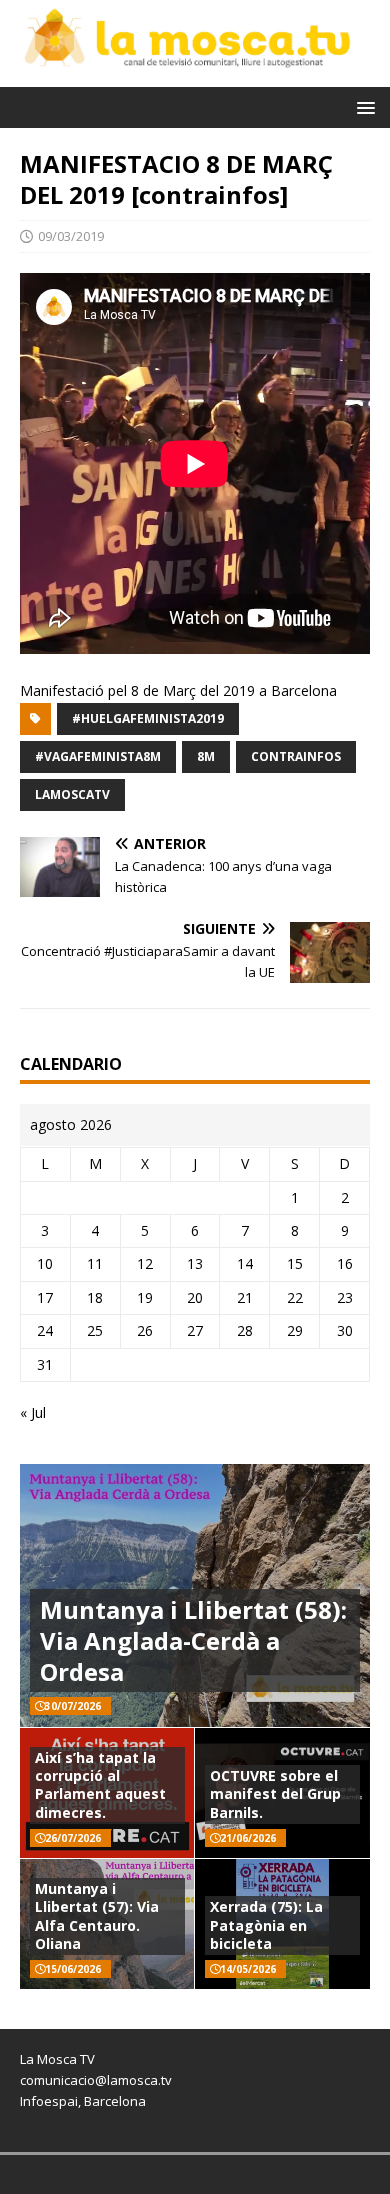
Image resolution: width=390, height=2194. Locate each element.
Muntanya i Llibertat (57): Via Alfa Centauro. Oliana (97, 1916)
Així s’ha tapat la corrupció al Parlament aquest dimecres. (100, 1785)
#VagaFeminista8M (98, 756)
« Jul (33, 1412)
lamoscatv (72, 794)
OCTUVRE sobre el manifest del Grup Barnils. (275, 1793)
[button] (362, 106)
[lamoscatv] (195, 75)
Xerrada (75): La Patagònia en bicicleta (266, 1924)
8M (206, 756)
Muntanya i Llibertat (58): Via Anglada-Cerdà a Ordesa (193, 1640)
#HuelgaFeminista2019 (148, 718)
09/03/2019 (71, 236)
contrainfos (296, 756)
